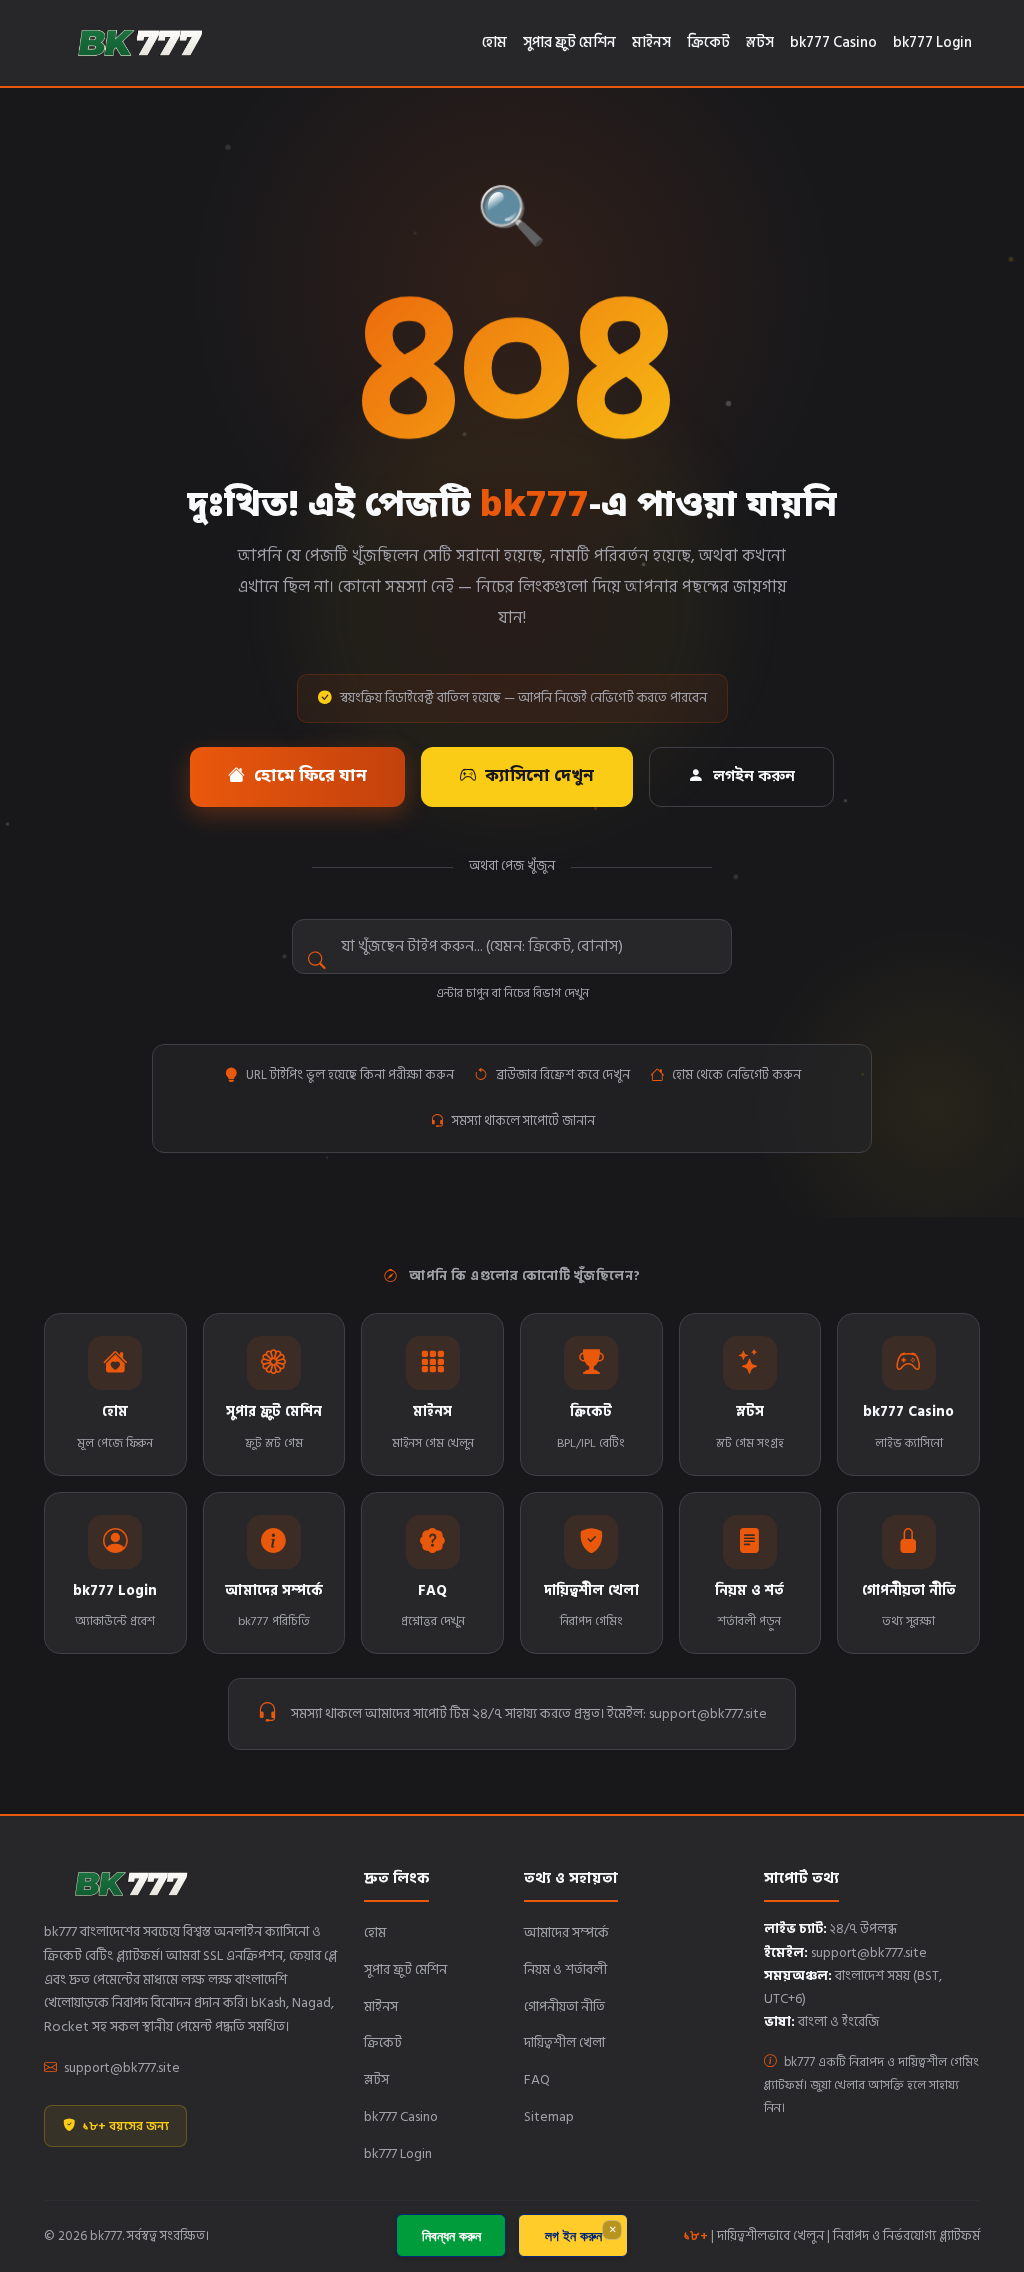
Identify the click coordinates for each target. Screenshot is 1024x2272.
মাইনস (651, 42)
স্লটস (760, 42)
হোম (494, 42)
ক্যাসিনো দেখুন (539, 777)
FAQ (537, 2079)
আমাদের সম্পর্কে (566, 1932)
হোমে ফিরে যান (310, 777)
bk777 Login (932, 42)
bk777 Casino (833, 42)
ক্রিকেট (708, 42)
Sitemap (549, 2116)
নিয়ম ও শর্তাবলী (565, 1969)
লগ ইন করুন (573, 2235)
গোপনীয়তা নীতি (564, 2006)
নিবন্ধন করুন (451, 2235)
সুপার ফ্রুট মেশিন (569, 42)
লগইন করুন (754, 777)
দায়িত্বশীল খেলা (564, 2042)
